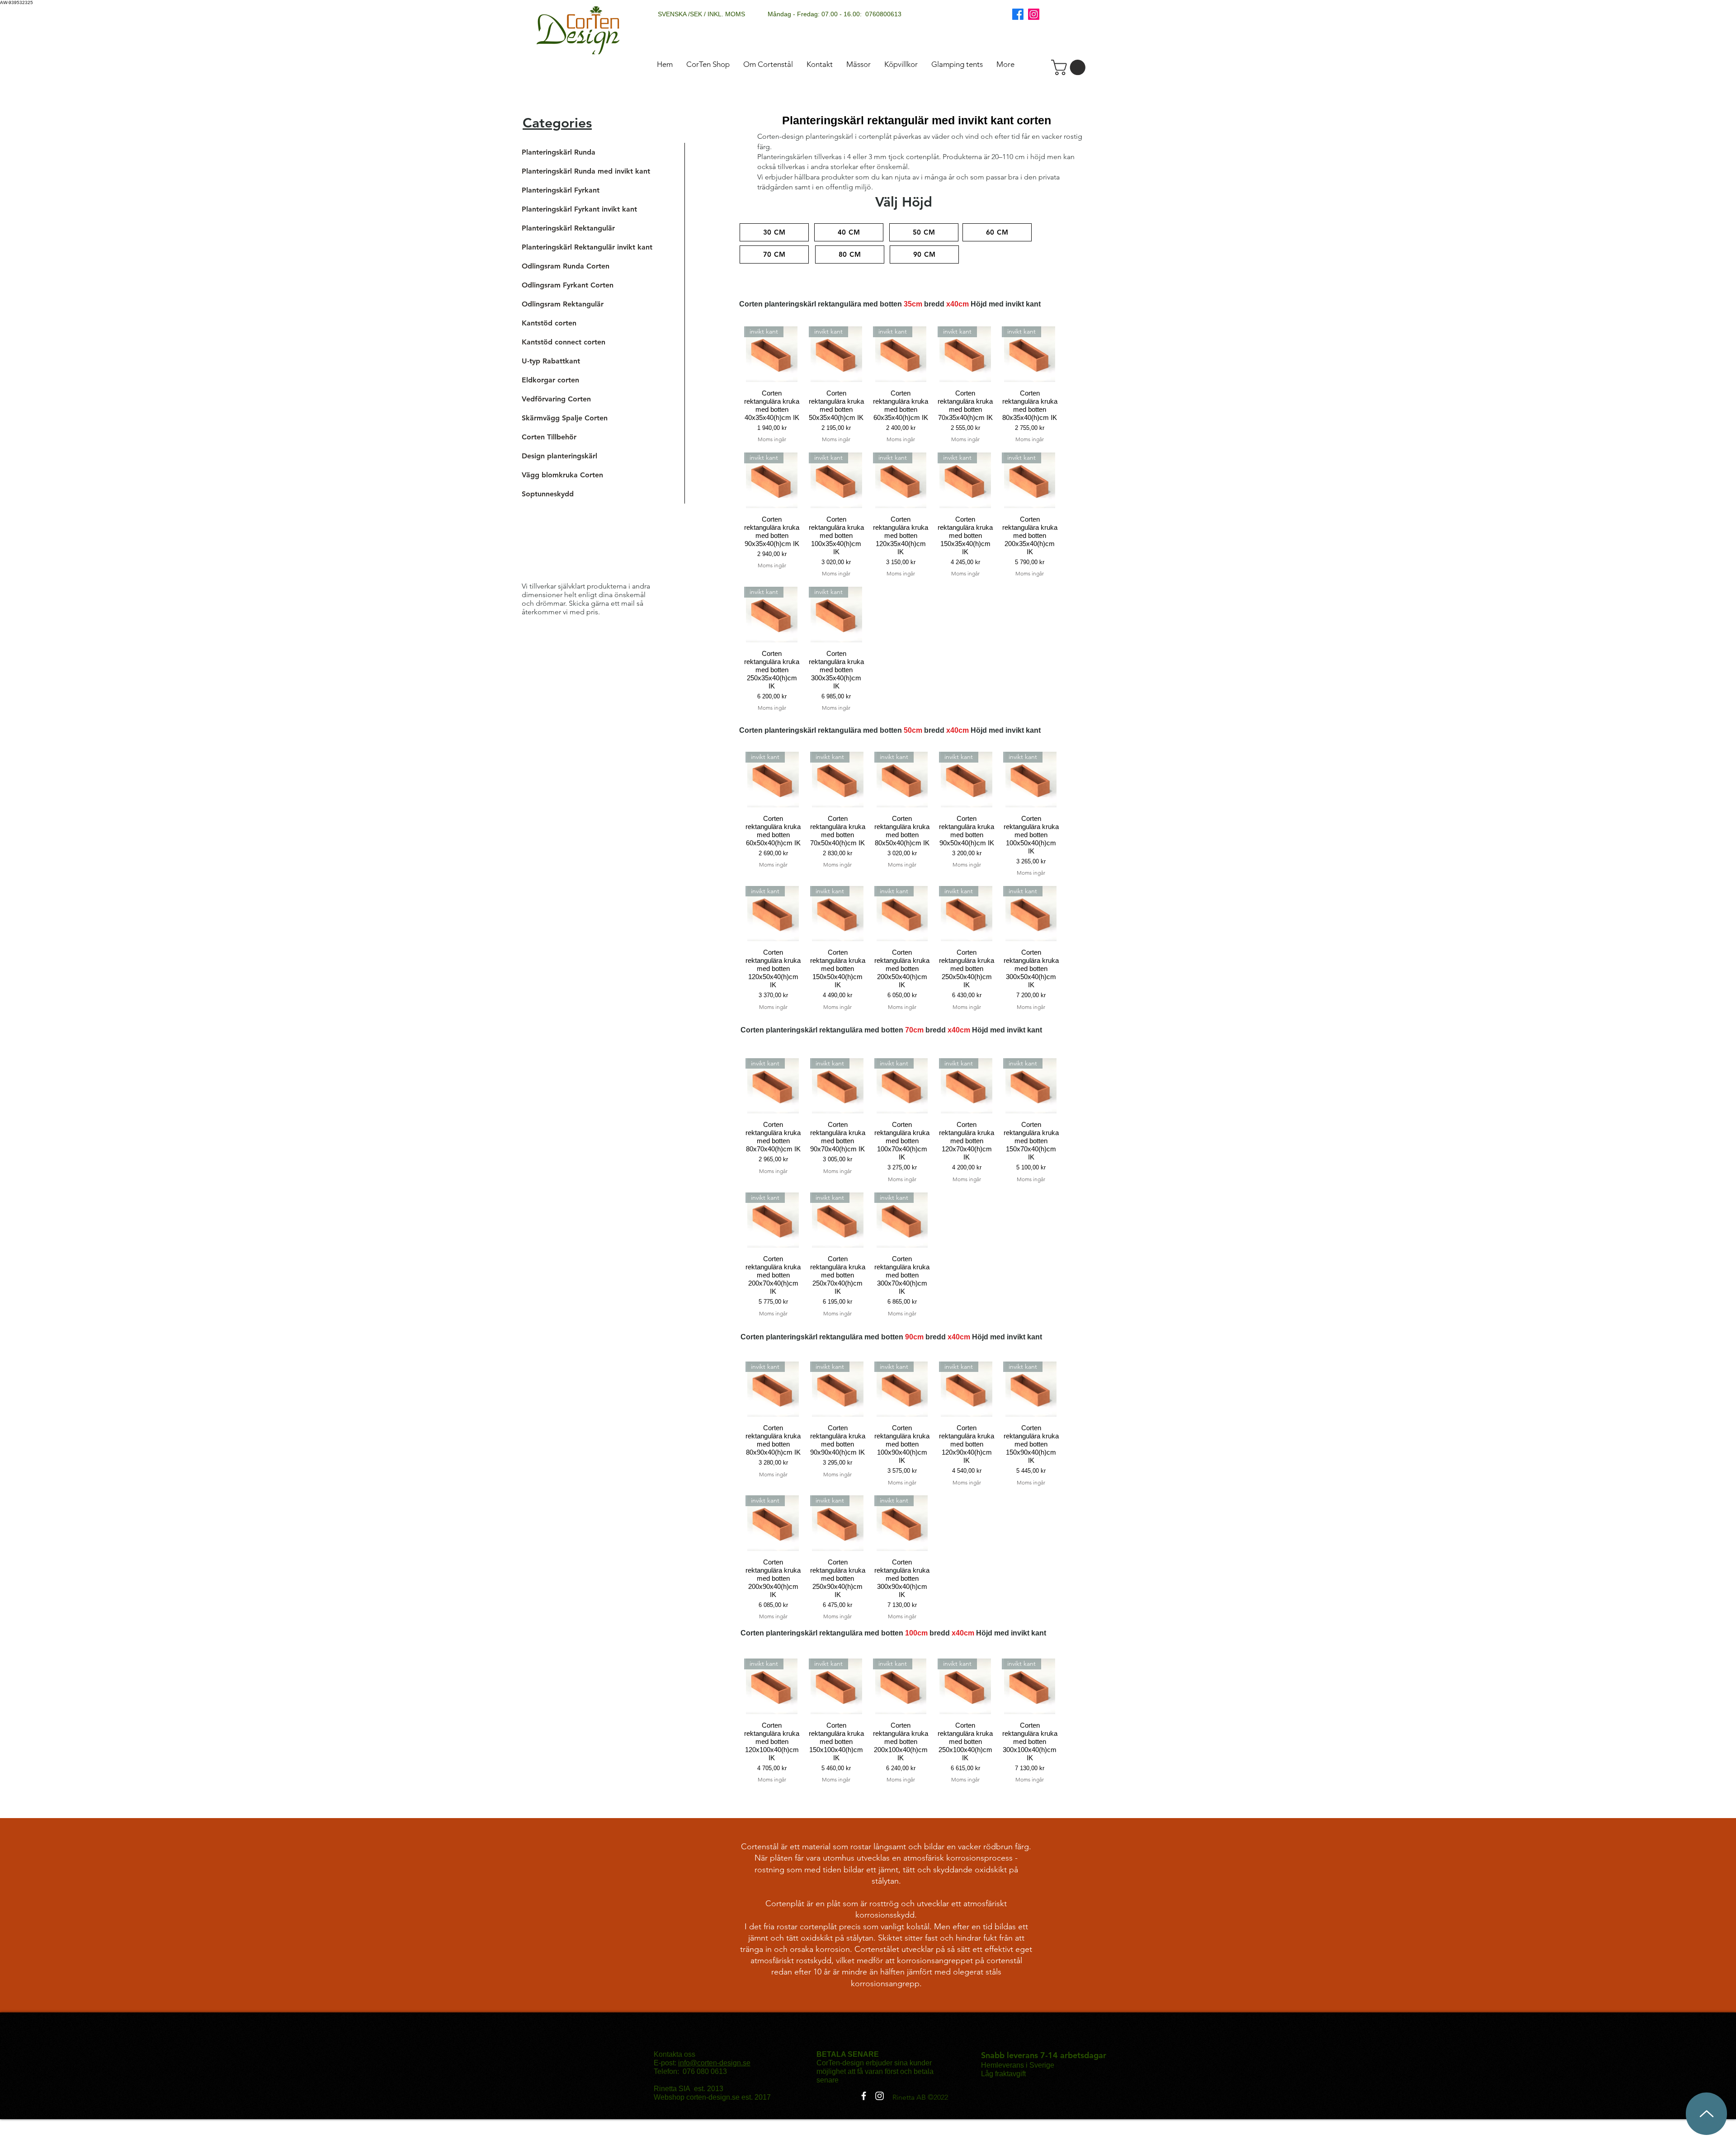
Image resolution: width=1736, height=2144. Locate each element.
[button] (1070, 67)
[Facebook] (1018, 14)
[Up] (1706, 2114)
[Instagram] (1034, 14)
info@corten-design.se (714, 2063)
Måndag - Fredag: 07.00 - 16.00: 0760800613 (835, 14)
